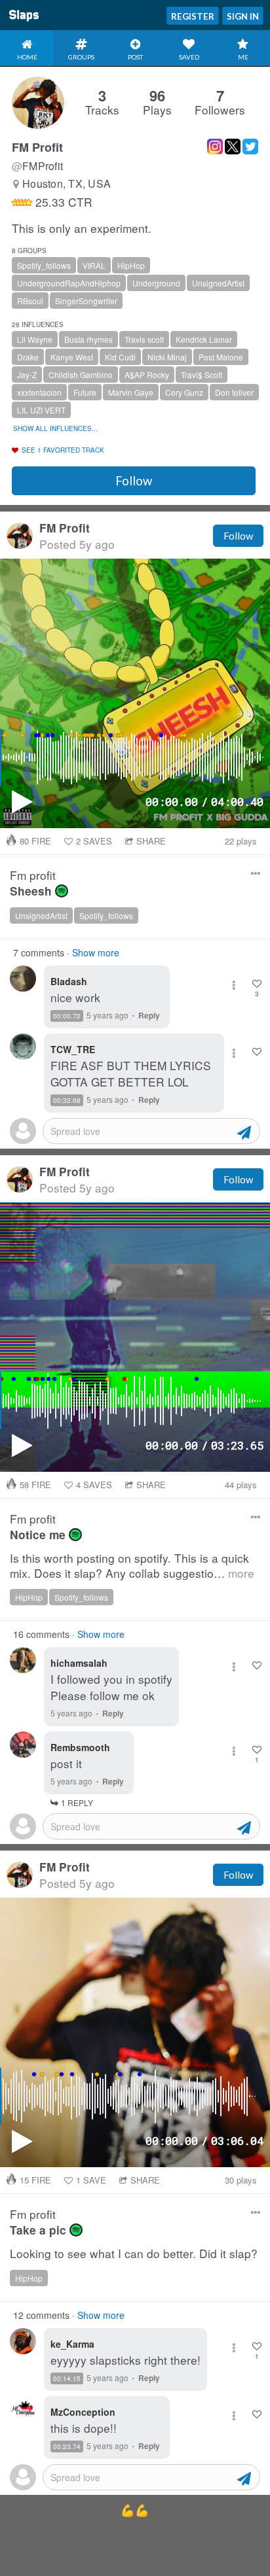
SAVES (94, 841)
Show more (96, 952)
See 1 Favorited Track (63, 450)
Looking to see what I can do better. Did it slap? (134, 2254)
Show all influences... (55, 428)
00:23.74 (67, 2446)
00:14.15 (67, 2378)
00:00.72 (67, 1016)
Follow (134, 481)
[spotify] (62, 891)
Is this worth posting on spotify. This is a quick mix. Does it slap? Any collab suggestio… (132, 1566)
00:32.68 (67, 1100)
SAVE (91, 2180)
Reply (149, 1015)
